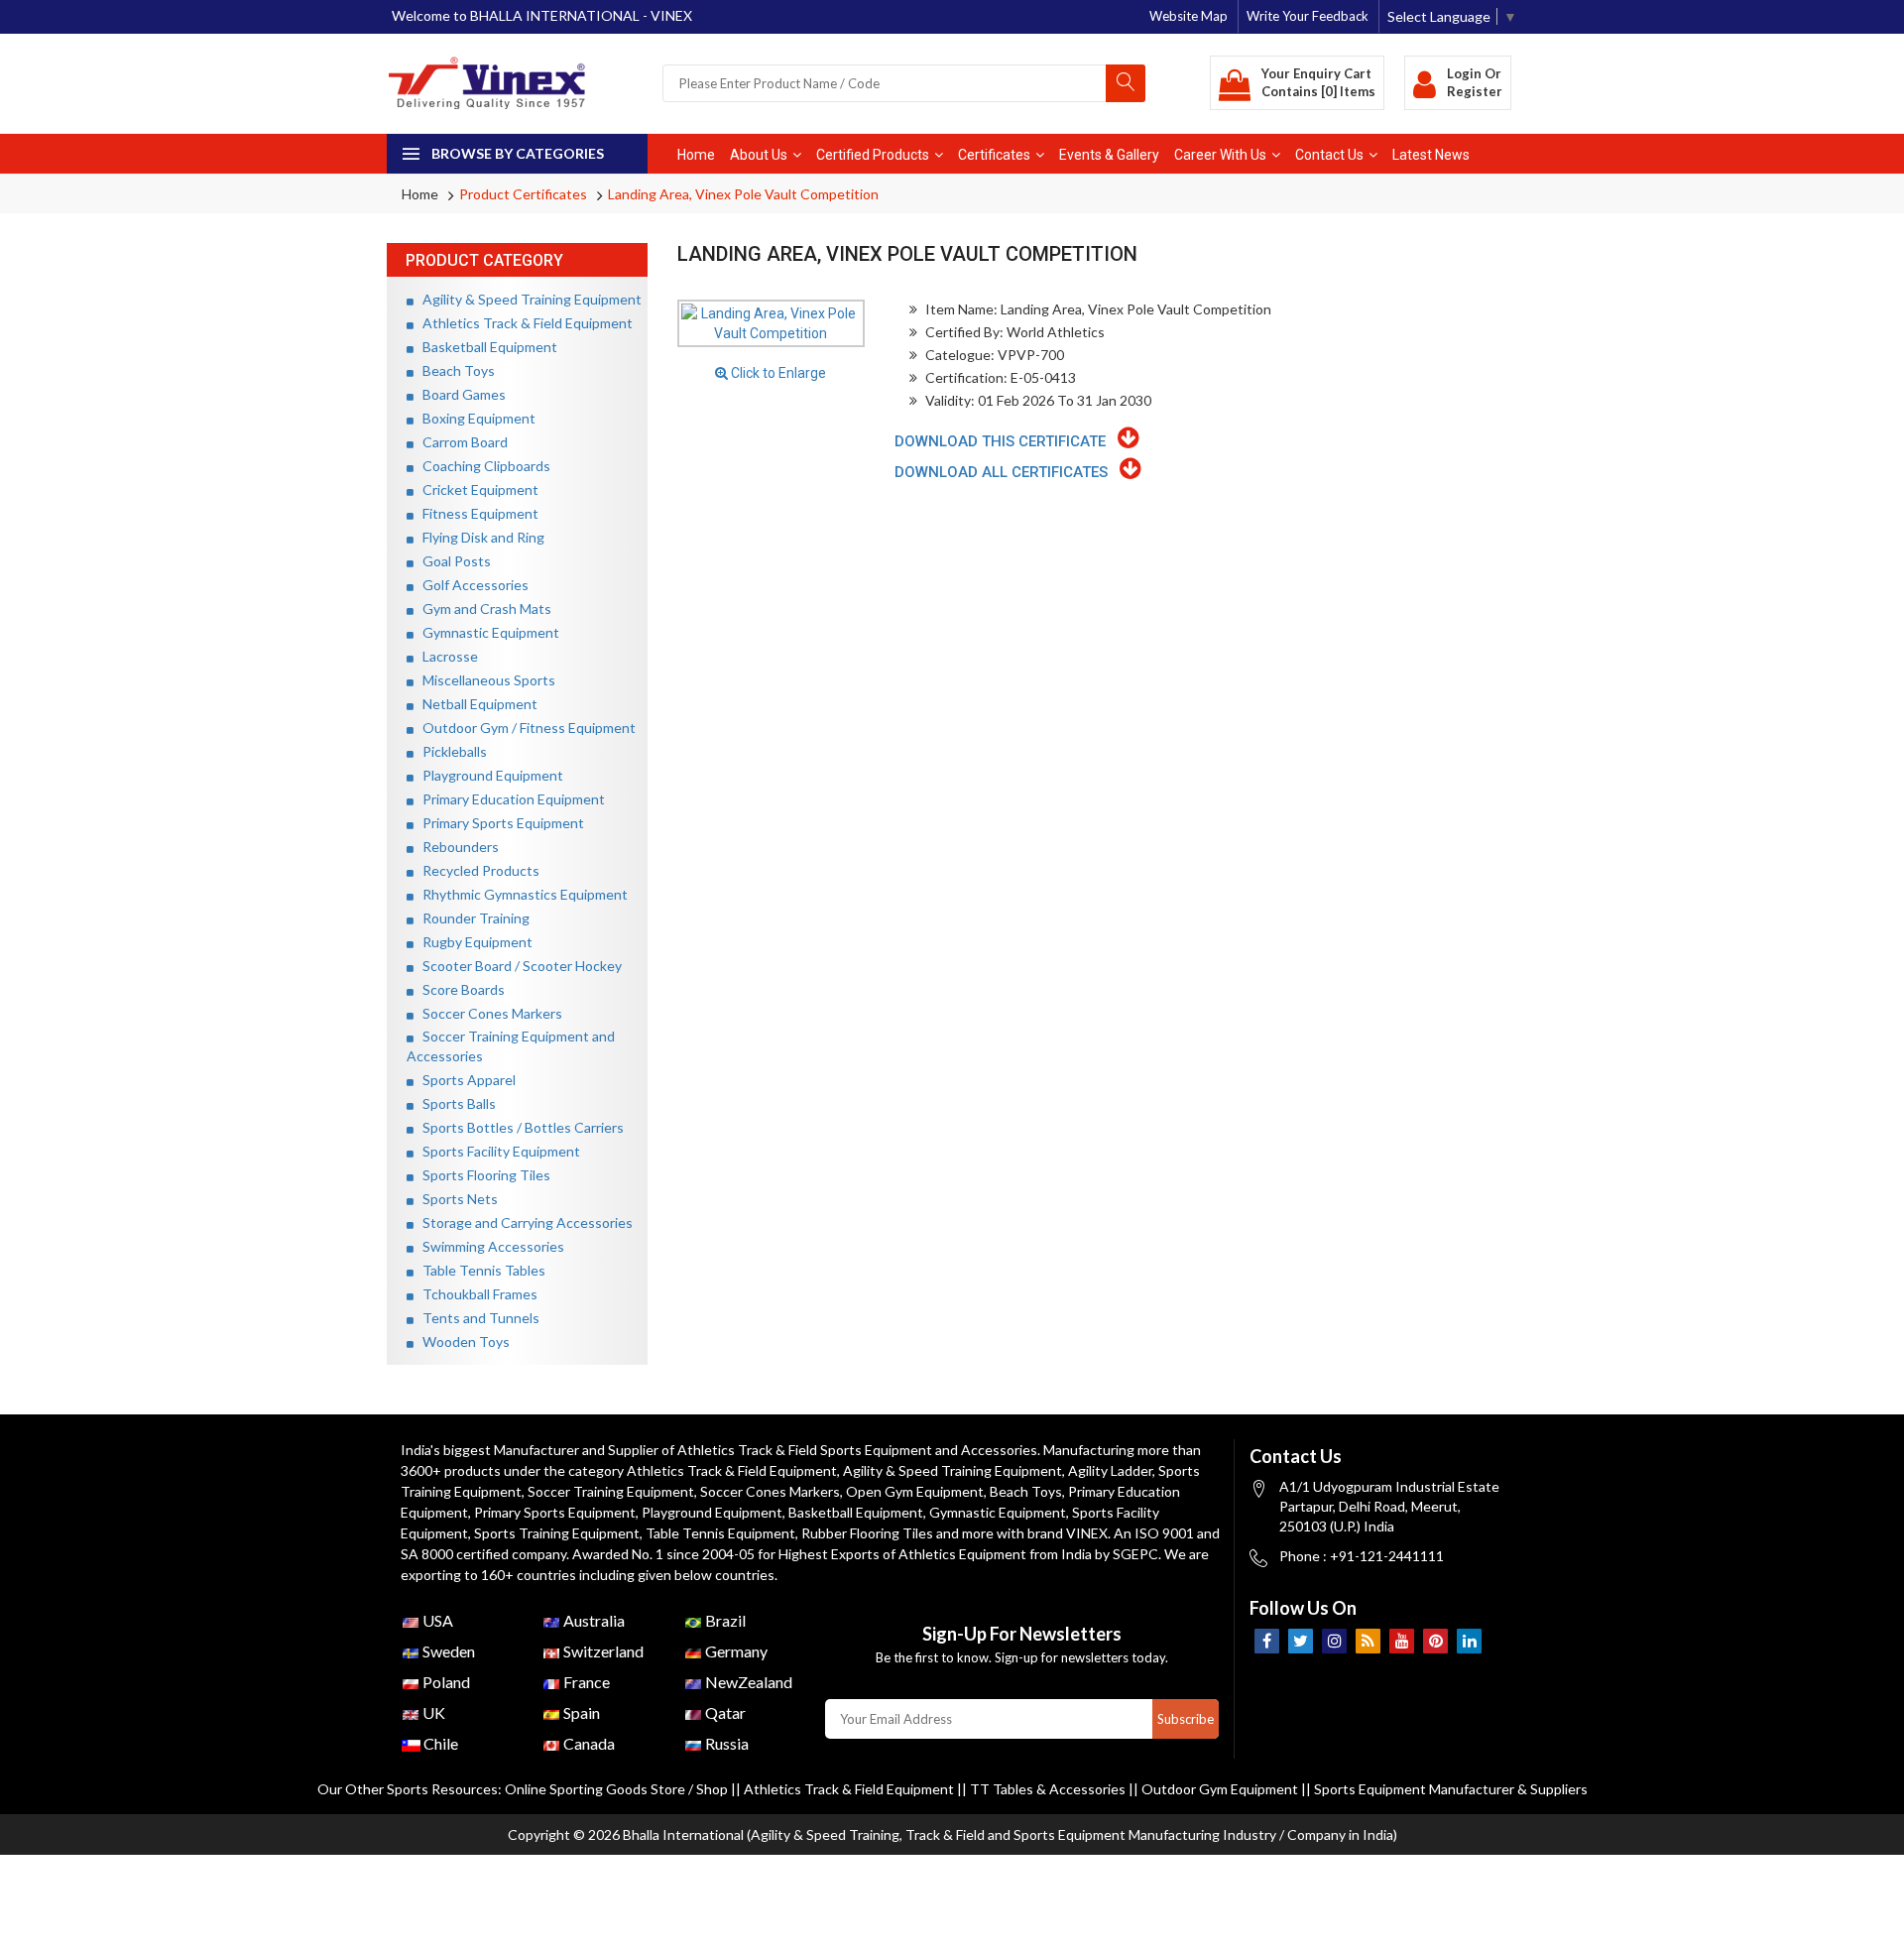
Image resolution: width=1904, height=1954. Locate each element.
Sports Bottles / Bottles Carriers (519, 1127)
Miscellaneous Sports (484, 680)
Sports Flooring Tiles (482, 1175)
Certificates (994, 155)
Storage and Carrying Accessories (523, 1222)
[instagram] (1334, 1641)
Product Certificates (523, 194)
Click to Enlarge (777, 373)
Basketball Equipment (485, 347)
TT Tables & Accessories (1048, 1789)
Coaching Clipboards (482, 466)
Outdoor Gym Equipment (1220, 1789)
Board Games (460, 394)
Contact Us (1329, 155)
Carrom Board (461, 442)
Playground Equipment (488, 775)
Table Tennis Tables (479, 1270)
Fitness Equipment (476, 513)
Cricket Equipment (476, 489)
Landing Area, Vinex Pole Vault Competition (743, 194)
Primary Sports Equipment (499, 823)
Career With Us (1220, 155)
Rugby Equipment (473, 942)
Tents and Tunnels (476, 1318)
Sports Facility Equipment (497, 1151)
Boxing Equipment (475, 418)
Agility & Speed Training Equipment (528, 299)
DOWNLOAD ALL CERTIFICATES (1007, 472)
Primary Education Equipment (509, 799)
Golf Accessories (471, 585)
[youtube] (1402, 1641)
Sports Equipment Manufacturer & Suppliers (1451, 1789)
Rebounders (456, 847)
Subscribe (1186, 1719)
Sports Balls (455, 1103)
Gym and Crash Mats (482, 609)
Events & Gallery (1109, 155)
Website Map (1189, 16)
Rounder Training (472, 918)
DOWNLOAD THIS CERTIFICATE (1006, 441)
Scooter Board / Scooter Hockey (518, 966)
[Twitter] (1301, 1641)
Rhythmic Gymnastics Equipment (521, 894)
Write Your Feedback (1308, 16)
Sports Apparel (465, 1080)
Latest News (1431, 155)
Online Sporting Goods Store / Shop (618, 1789)
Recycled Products (476, 870)
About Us (759, 155)
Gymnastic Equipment (486, 632)
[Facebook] (1267, 1641)
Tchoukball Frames (476, 1294)
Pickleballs (450, 751)
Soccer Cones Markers (488, 1013)
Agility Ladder (1110, 1470)
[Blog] (1368, 1641)
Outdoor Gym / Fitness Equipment (525, 728)
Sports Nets (456, 1199)
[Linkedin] (1469, 1641)
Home (696, 155)
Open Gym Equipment (915, 1491)
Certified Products (873, 155)
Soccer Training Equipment (611, 1491)
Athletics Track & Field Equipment (523, 323)
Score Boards (459, 989)
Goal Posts (452, 561)
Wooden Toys (462, 1342)
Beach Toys (454, 370)
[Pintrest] (1435, 1641)
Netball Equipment (476, 704)
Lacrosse (446, 656)
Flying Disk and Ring (479, 537)
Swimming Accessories (489, 1246)
